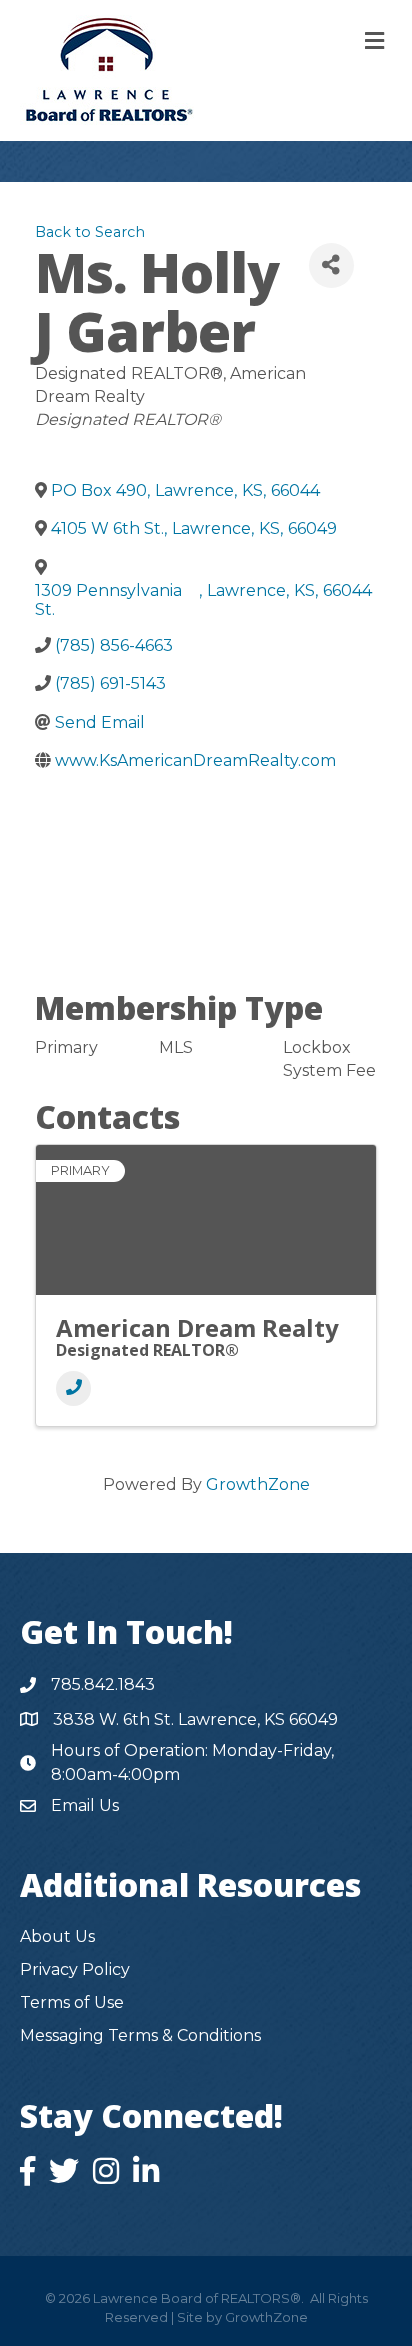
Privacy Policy (75, 1969)
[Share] (331, 265)
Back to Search (90, 232)
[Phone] (73, 1388)
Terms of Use (72, 2002)
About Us (57, 1936)
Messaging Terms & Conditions (140, 2035)
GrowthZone (258, 1484)
